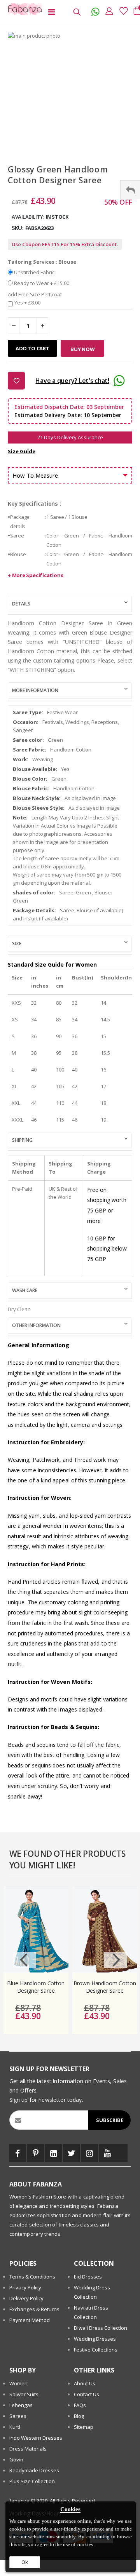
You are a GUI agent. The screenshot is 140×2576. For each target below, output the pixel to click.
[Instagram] (89, 2153)
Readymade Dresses (34, 2470)
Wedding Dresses (95, 2339)
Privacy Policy (25, 2287)
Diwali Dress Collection (101, 2328)
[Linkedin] (53, 2153)
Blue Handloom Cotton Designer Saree (36, 1987)
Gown (16, 2459)
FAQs (80, 2405)
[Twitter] (71, 2153)
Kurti (15, 2427)
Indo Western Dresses (36, 2438)
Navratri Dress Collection (91, 2312)
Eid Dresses (88, 2277)
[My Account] (107, 11)
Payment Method (30, 2320)
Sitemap (84, 2427)
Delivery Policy (26, 2298)
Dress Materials (28, 2449)
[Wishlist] (121, 11)
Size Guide (22, 451)
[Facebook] (18, 2153)
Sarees (18, 2416)
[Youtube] (108, 2153)
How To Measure (35, 475)
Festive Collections (96, 2350)
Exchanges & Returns (34, 2309)
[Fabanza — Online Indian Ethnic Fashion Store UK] (23, 9)
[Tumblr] (122, 2153)
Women (18, 2383)
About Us (85, 2383)
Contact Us (87, 2394)
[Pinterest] (36, 2153)
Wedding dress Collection (92, 2292)
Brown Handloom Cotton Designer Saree (105, 1987)
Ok (25, 2562)
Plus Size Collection (32, 2481)
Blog (79, 2416)
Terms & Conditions (32, 2277)
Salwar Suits (24, 2394)
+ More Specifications (35, 575)
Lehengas (21, 2405)
